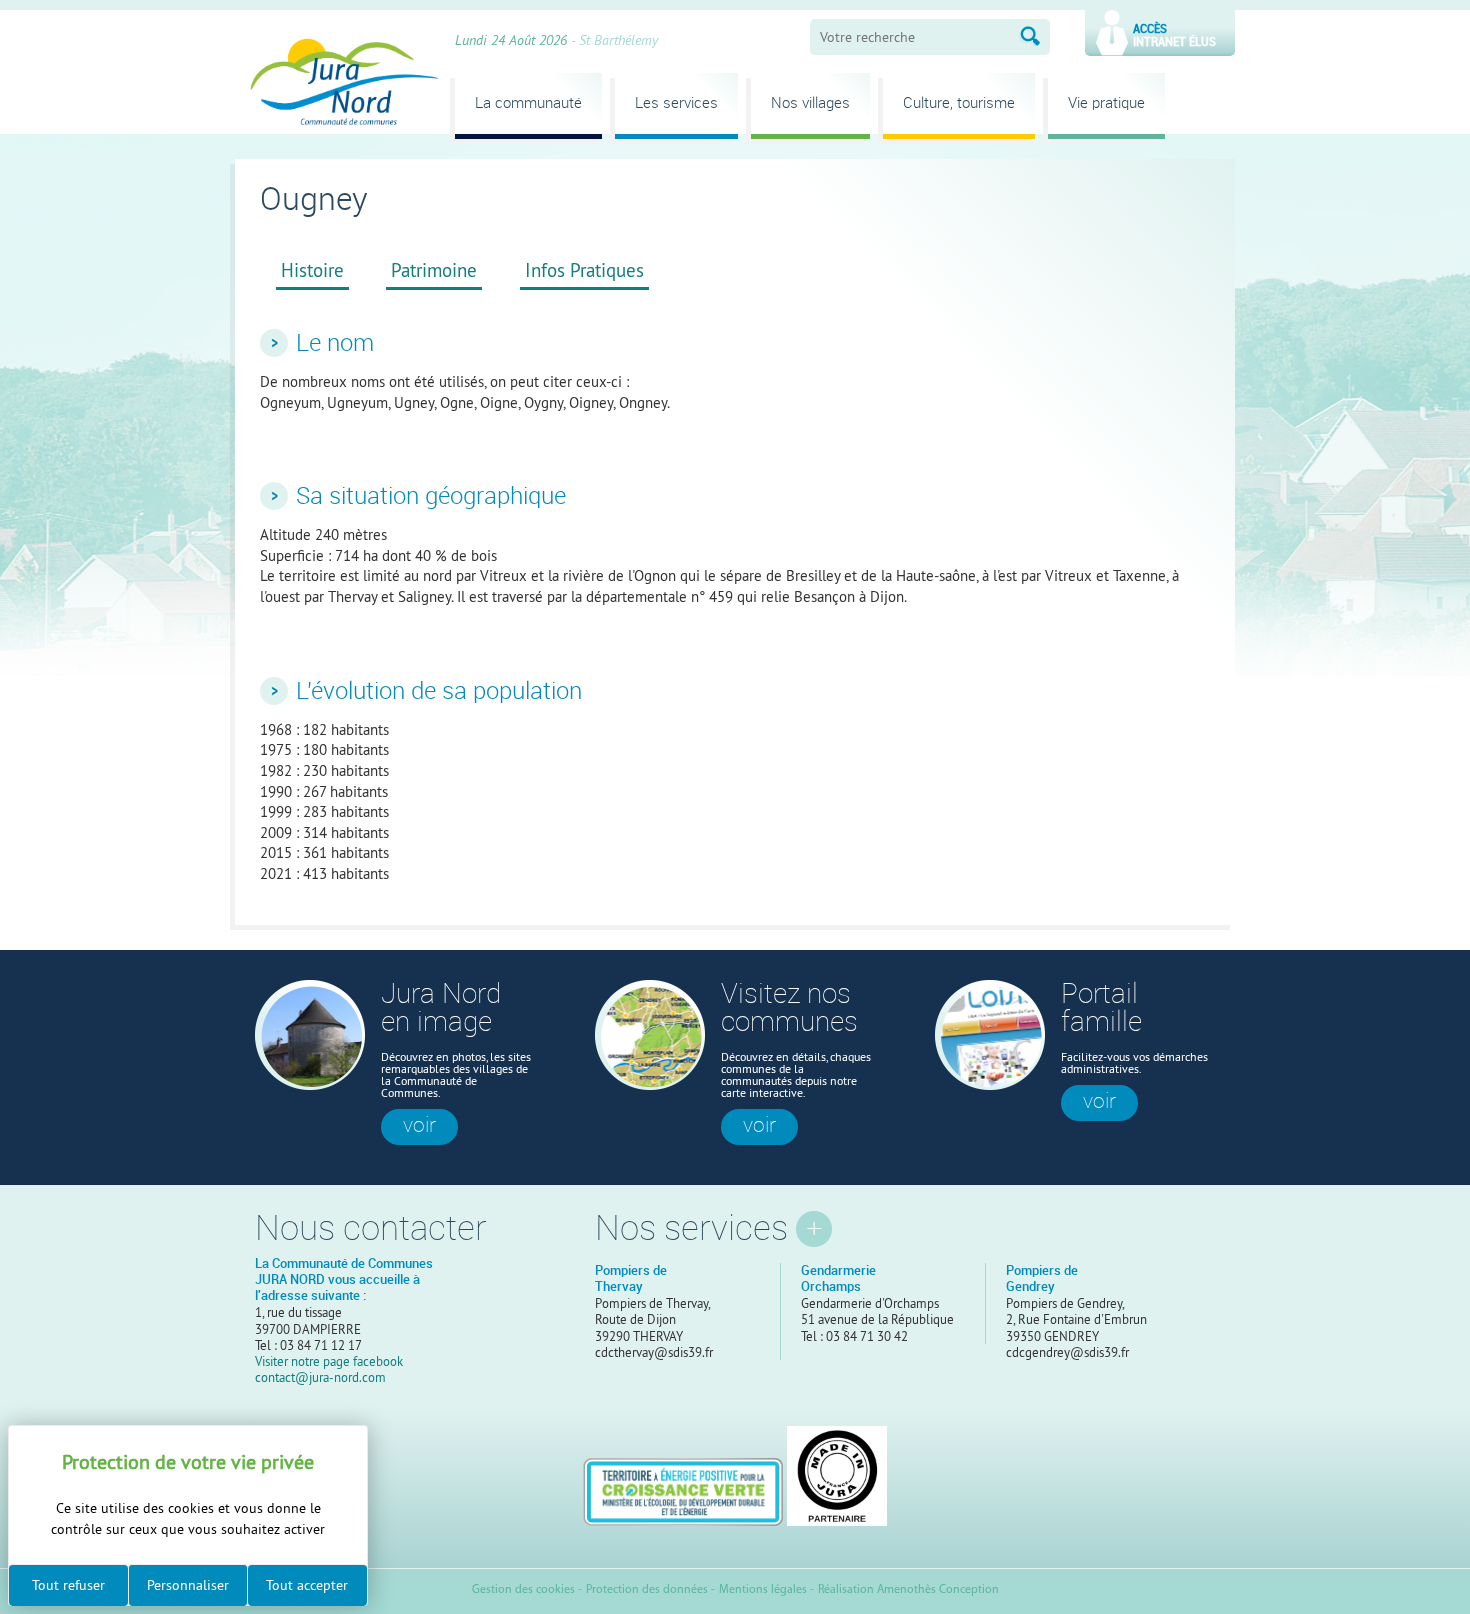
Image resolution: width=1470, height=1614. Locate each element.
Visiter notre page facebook (329, 1361)
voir (419, 1125)
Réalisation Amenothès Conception (908, 1590)
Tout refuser (68, 1585)
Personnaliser (188, 1585)
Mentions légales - (766, 1590)
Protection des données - (650, 1590)
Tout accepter (307, 1585)
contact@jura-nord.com (320, 1377)
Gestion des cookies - (527, 1590)
